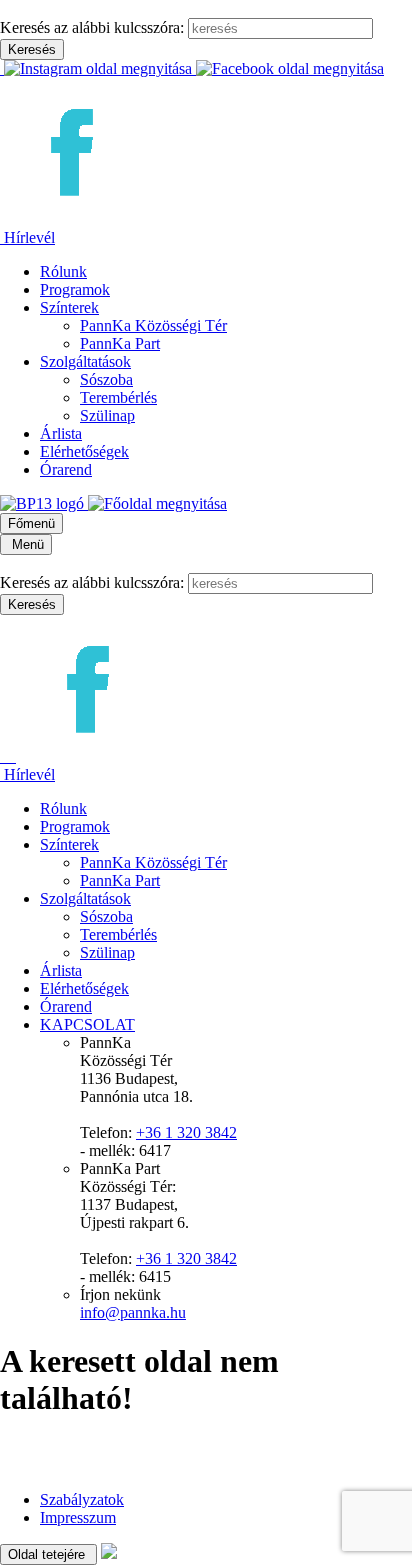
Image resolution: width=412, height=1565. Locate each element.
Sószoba (106, 379)
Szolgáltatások (85, 361)
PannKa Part (120, 343)
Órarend (66, 469)
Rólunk (63, 271)
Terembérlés (118, 397)
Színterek (69, 307)
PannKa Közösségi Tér (153, 325)
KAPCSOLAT (87, 1024)
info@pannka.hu (133, 1312)
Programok (75, 289)
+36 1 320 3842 (186, 1132)
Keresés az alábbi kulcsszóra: (92, 27)
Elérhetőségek (84, 451)
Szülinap (107, 415)
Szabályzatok (82, 1499)
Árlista (61, 433)
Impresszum (78, 1517)
